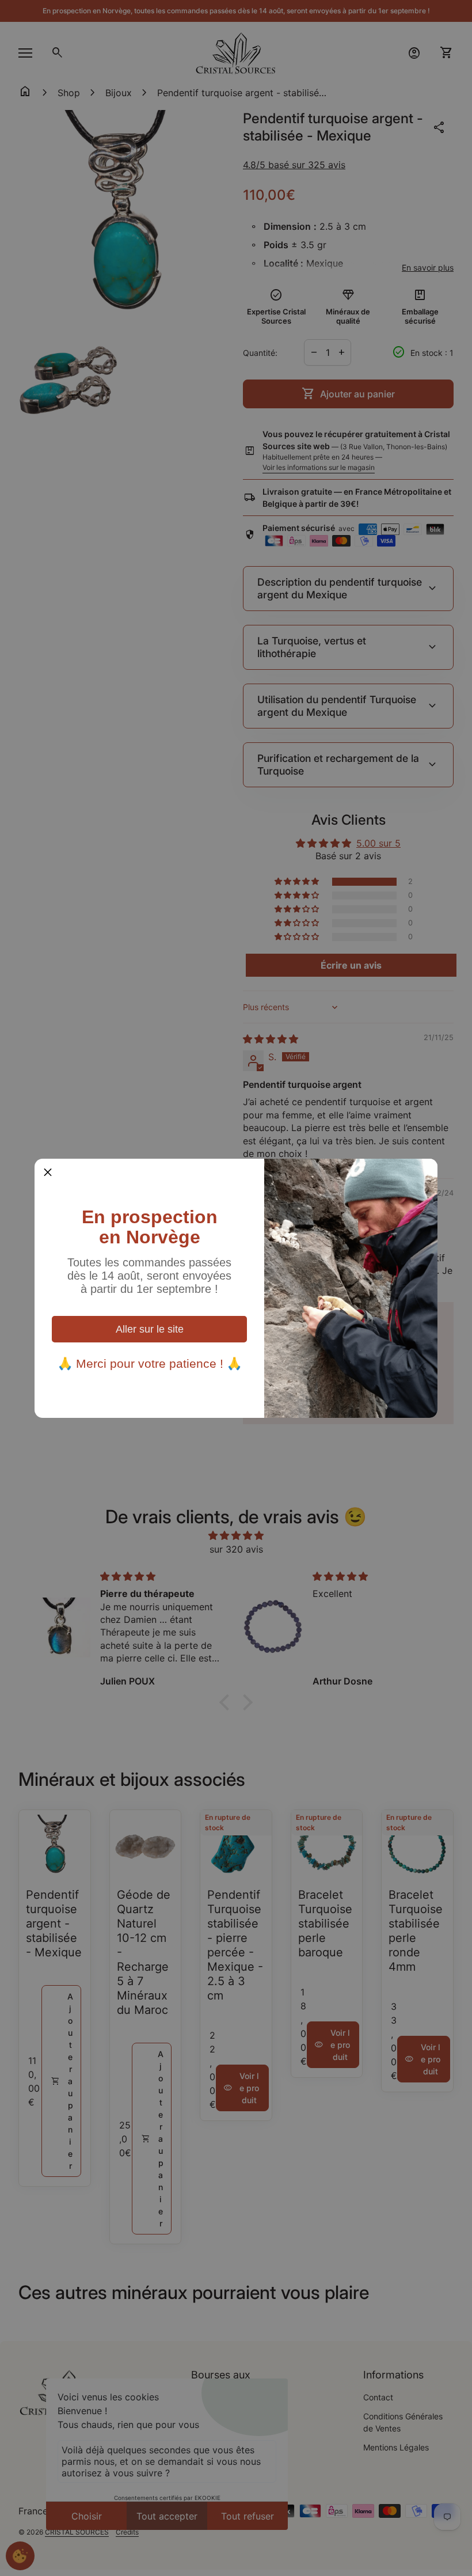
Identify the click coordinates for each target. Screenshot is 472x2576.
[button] (48, 1172)
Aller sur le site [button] (150, 1329)
